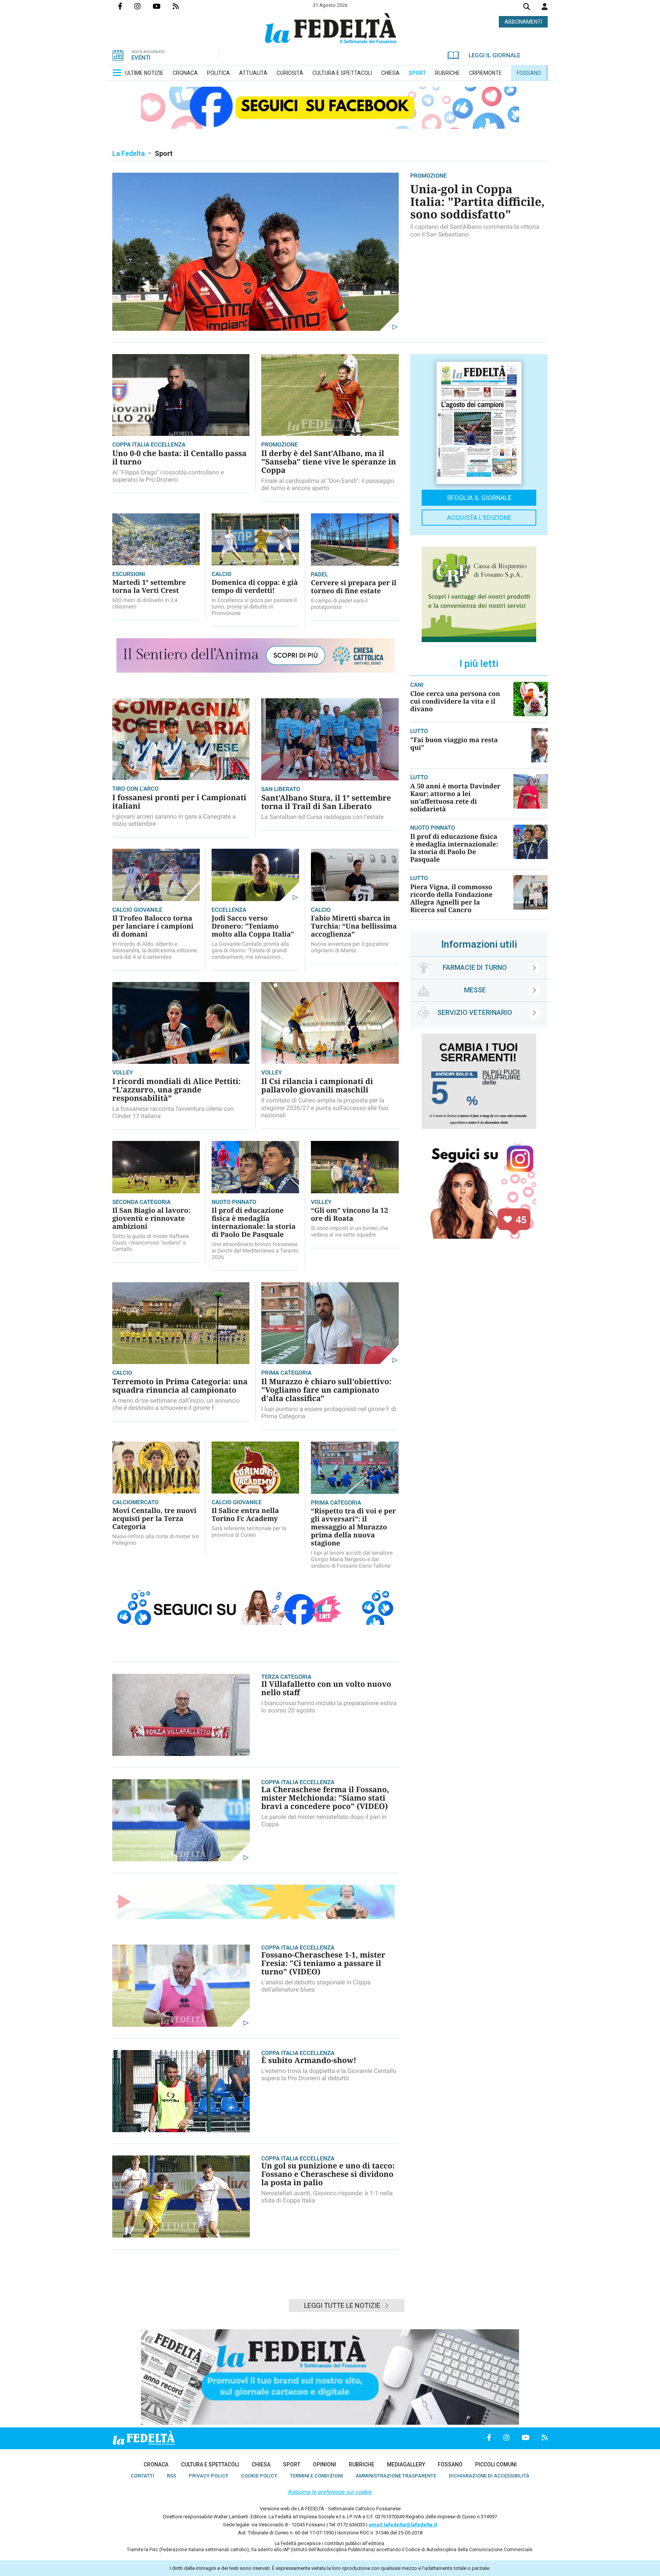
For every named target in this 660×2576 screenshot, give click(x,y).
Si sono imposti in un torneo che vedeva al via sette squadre (349, 1232)
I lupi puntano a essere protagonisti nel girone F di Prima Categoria (329, 1413)
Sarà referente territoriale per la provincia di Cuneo (249, 1532)
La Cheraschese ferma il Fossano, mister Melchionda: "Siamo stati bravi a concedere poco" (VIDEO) (325, 1798)
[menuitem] (144, 73)
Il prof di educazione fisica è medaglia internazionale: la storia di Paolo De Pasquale (254, 1222)
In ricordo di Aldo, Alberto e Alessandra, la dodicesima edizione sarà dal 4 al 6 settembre (155, 951)
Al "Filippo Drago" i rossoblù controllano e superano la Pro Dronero (168, 476)
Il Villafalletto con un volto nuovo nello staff (326, 1688)
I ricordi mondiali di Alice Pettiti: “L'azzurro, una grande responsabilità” (176, 1090)
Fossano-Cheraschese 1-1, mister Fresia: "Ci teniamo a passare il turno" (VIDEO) (323, 1963)
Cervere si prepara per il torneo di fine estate (354, 587)
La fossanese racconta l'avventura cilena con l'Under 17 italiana (173, 1112)
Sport (164, 153)
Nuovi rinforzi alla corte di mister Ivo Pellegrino (156, 1540)
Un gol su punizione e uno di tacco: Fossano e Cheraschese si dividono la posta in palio (328, 2174)
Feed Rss (182, 6)
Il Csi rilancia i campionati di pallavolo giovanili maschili (317, 1085)
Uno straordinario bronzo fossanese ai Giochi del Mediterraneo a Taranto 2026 (255, 1251)
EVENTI (141, 58)
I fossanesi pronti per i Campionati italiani (179, 802)
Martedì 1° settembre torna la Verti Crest (149, 587)
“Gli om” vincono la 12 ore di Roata (349, 1214)
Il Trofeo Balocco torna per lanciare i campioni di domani (153, 926)
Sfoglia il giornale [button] (479, 498)
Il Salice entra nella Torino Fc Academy (245, 1515)
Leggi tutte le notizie (342, 2305)
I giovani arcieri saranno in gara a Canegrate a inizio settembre (174, 820)
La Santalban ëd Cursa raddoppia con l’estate (323, 817)
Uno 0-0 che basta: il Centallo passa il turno (180, 457)
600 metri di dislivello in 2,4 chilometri (145, 604)
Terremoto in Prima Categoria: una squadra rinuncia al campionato (180, 1386)
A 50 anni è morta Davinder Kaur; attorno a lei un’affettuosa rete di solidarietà (455, 797)
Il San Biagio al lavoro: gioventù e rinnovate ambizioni (151, 1218)
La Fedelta (129, 153)
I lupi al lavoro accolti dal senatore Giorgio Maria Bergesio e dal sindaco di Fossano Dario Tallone (352, 1560)
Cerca (527, 7)
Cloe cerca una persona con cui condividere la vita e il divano (455, 701)
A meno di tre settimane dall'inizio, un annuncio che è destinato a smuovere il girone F (176, 1404)
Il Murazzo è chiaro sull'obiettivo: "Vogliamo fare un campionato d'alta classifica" (326, 1390)
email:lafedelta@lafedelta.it (403, 2525)
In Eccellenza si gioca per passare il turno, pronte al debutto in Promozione (254, 607)
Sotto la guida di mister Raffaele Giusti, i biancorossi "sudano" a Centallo (151, 1243)
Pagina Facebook (126, 6)
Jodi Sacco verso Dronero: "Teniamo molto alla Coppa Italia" (253, 926)
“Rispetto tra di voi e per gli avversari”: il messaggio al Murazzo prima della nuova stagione (353, 1527)
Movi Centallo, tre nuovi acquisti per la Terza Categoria (154, 1519)
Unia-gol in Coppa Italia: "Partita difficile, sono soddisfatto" (477, 201)
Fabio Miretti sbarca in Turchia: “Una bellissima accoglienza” (354, 926)
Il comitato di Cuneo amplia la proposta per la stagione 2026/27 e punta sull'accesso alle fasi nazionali (325, 1108)
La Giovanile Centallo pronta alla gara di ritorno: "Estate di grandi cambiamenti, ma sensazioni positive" (250, 951)
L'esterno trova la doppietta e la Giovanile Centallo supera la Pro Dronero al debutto (329, 2074)
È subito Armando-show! (309, 2060)
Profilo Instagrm (144, 6)
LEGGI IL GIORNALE (494, 55)
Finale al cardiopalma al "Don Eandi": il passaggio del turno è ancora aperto (328, 484)
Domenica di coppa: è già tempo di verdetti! (255, 587)
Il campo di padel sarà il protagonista (339, 604)
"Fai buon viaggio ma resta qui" (454, 744)
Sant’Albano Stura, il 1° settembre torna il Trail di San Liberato (326, 802)
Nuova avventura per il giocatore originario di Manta (349, 947)
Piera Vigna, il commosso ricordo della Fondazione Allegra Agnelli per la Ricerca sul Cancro (451, 898)
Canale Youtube (163, 6)
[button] (545, 6)
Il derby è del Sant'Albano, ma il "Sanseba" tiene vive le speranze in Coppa (329, 462)
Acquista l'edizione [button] (479, 518)
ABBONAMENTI (523, 22)
